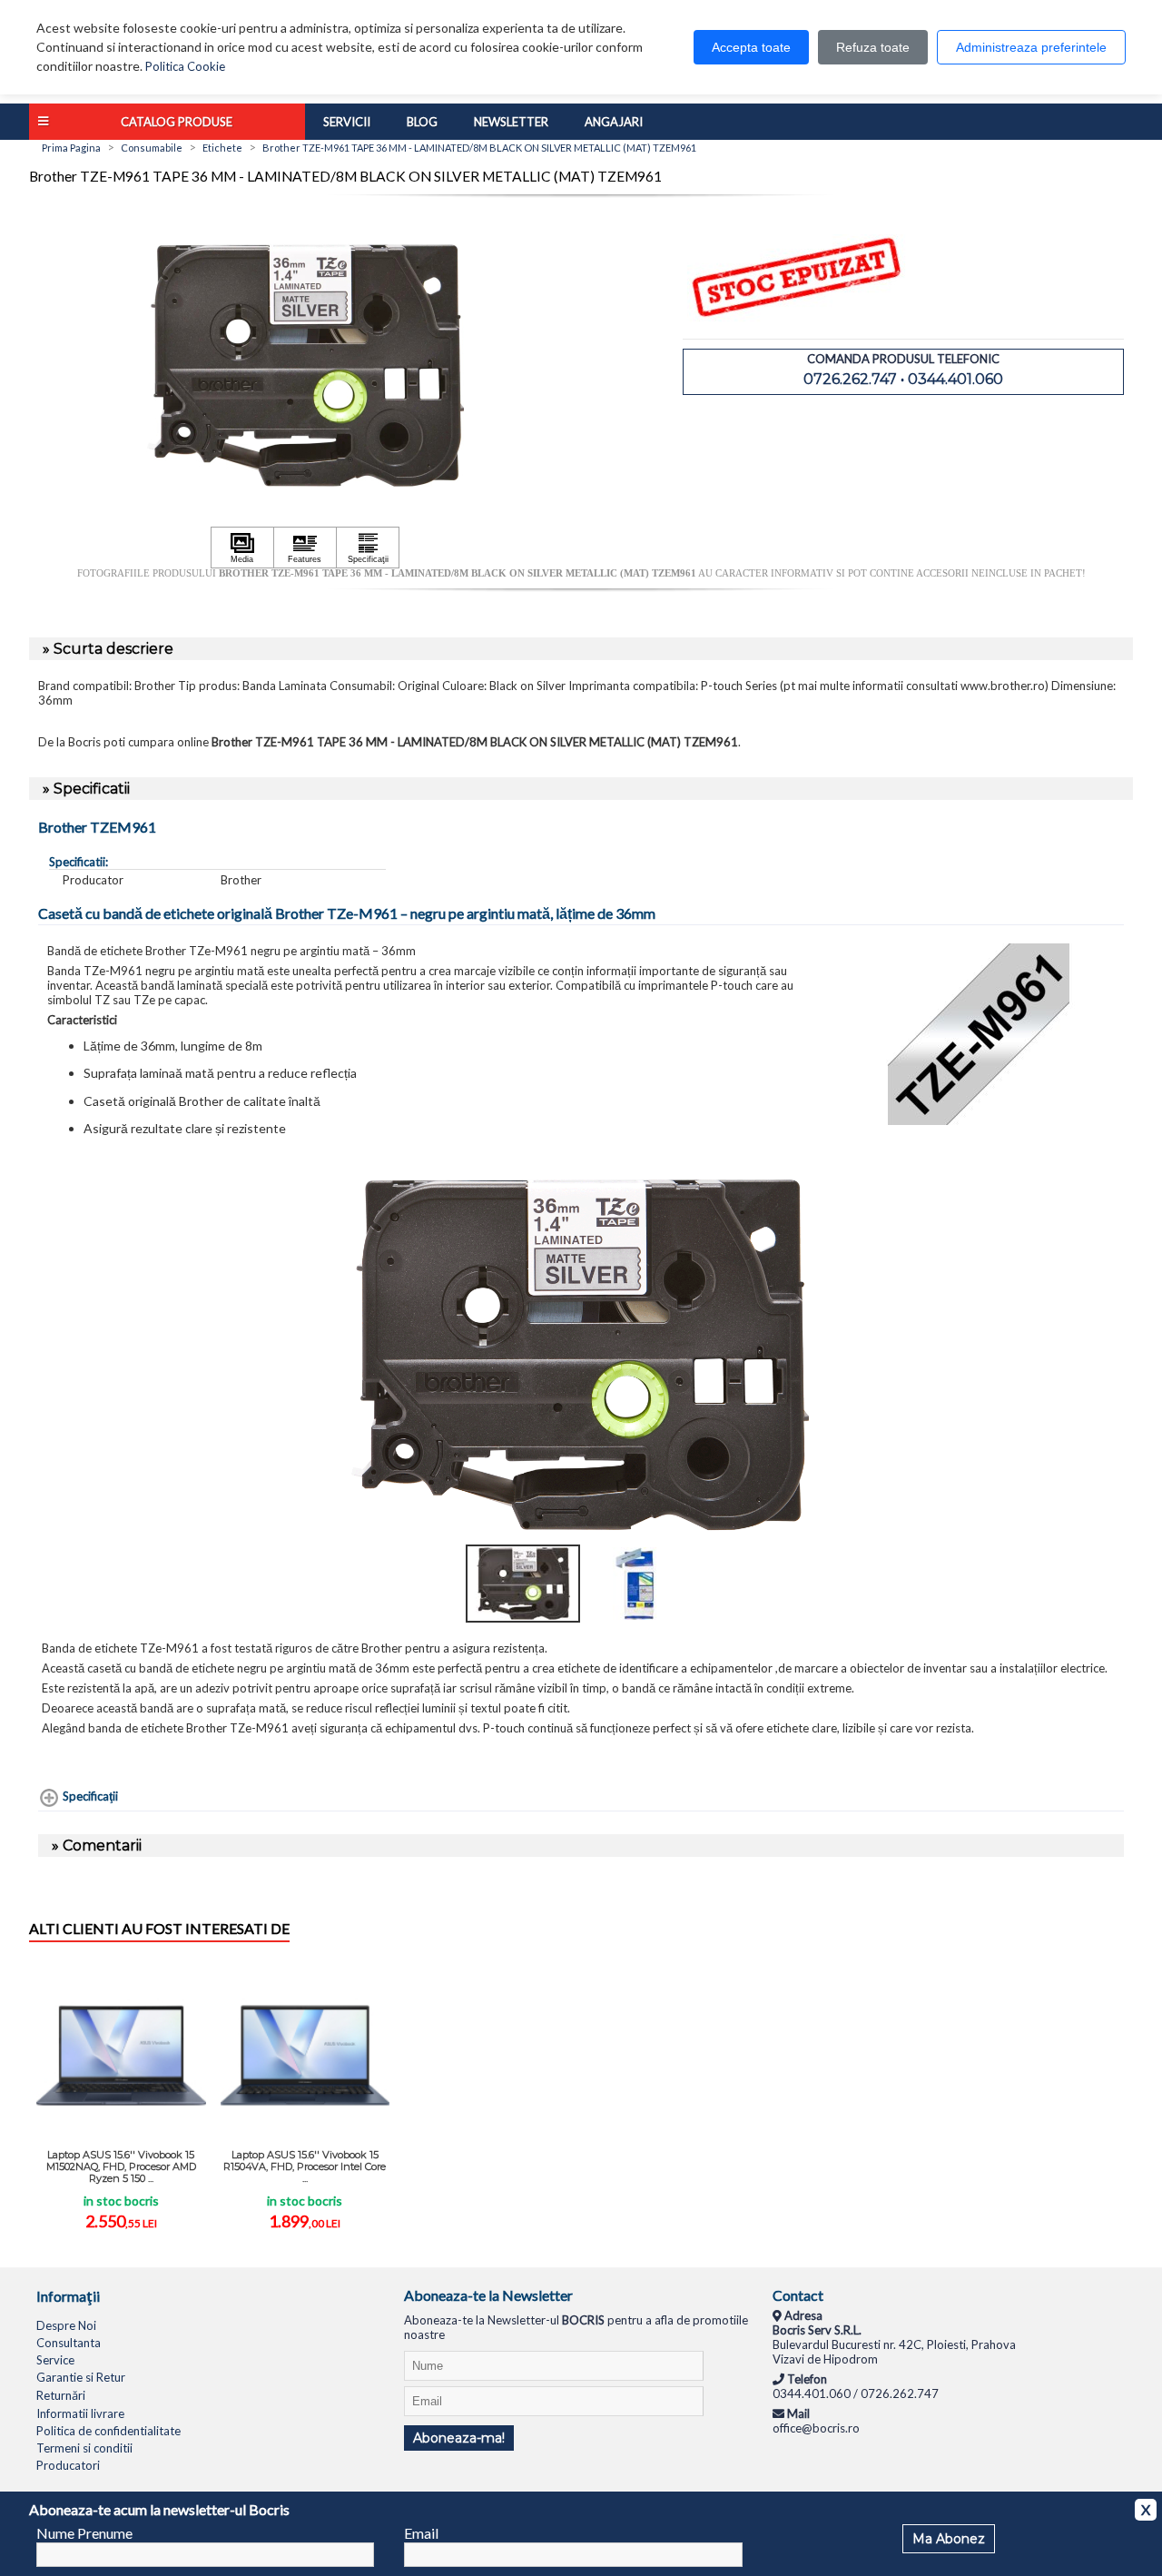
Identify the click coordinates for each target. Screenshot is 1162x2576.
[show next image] (1105, 1355)
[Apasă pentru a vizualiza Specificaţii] (368, 548)
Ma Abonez (949, 2539)
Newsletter (511, 122)
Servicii (347, 122)
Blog (422, 122)
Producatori (68, 2465)
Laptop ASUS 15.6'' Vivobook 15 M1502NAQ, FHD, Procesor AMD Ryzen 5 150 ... (121, 2166)
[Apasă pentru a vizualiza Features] (305, 548)
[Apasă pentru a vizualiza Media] (242, 548)
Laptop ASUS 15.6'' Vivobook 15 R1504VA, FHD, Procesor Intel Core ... (305, 2166)
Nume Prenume (84, 2533)
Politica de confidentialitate (108, 2431)
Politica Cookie (185, 66)
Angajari (614, 122)
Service (55, 2360)
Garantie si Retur (81, 2377)
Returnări (61, 2395)
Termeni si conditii (84, 2448)
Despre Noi (66, 2325)
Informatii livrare (80, 2413)
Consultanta (69, 2343)
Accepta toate (751, 47)
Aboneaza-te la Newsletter (488, 2295)
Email (421, 2533)
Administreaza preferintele (1031, 47)
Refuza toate (873, 47)
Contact (798, 2295)
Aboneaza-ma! (459, 2438)
